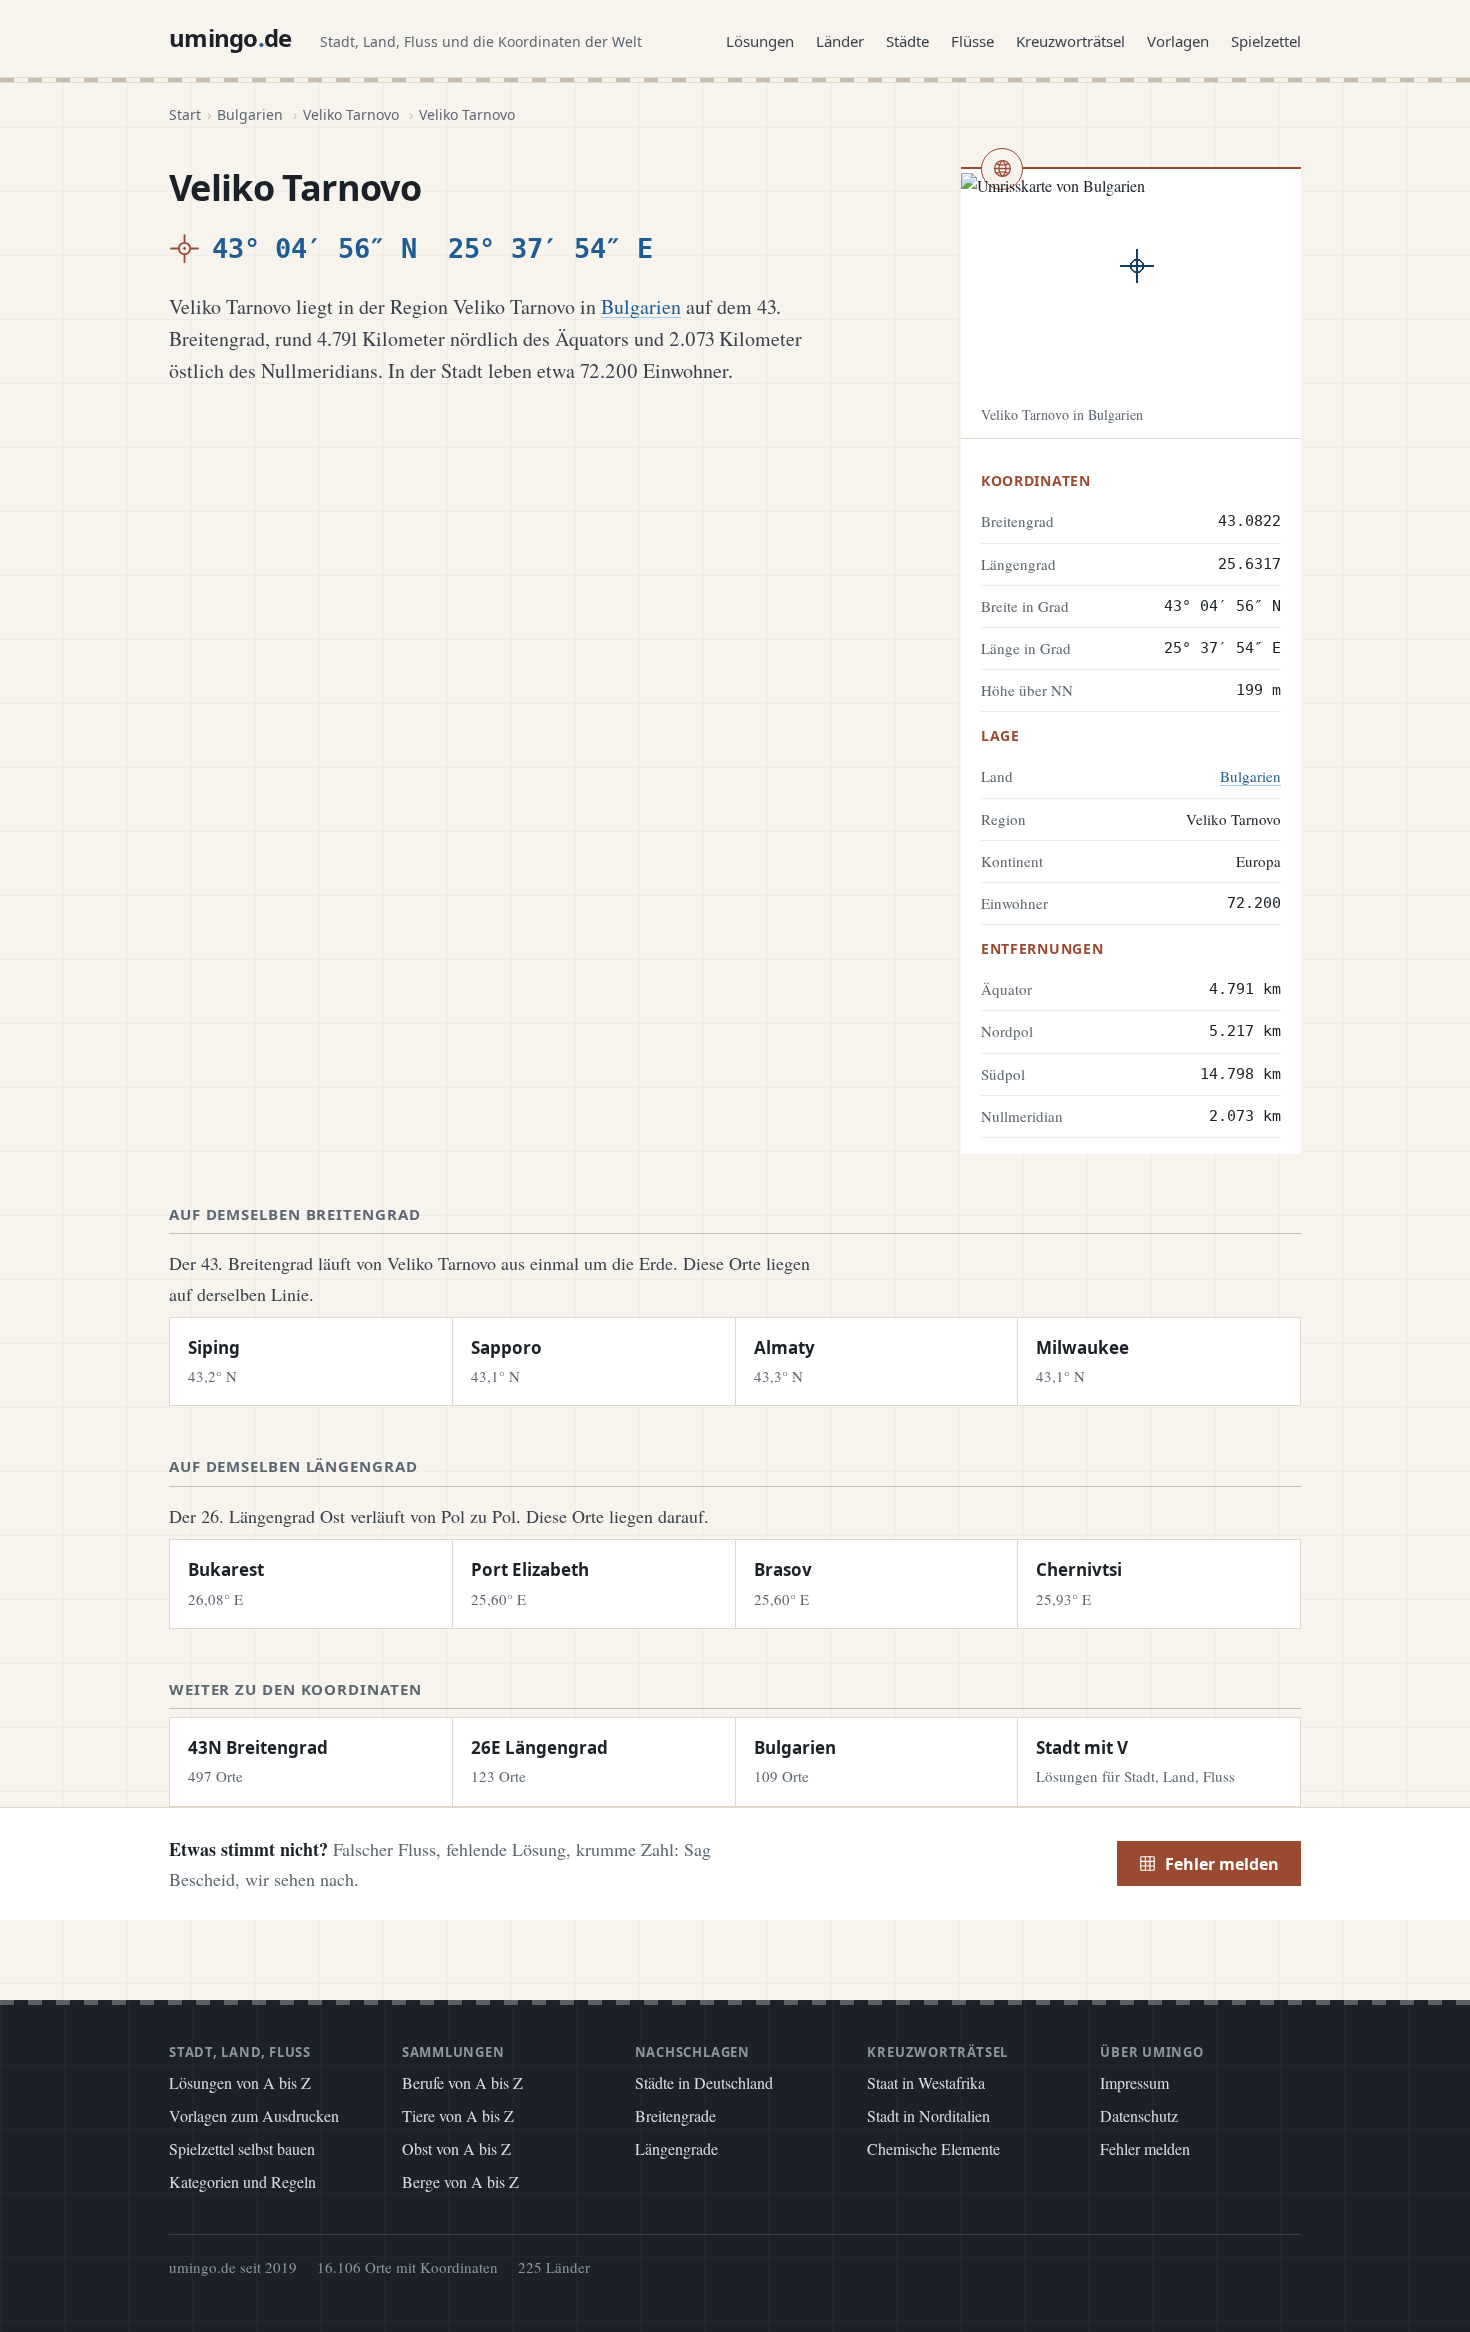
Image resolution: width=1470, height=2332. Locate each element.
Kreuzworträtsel (1070, 41)
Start (185, 114)
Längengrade (676, 2148)
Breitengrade (675, 2115)
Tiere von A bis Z (458, 2115)
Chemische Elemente (933, 2148)
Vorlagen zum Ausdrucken (254, 2115)
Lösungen (760, 41)
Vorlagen (1178, 41)
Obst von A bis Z (456, 2148)
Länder (840, 41)
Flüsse (972, 41)
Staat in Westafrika (926, 2082)
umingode (230, 37)
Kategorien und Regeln (242, 2181)
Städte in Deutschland (704, 2082)
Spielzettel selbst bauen (242, 2148)
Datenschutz (1139, 2115)
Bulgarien (250, 114)
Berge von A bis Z (460, 2181)
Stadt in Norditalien (928, 2115)
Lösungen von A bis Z (240, 2082)
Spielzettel (1266, 41)
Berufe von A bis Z (462, 2082)
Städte (907, 41)
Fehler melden (1222, 1864)
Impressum (1134, 2082)
